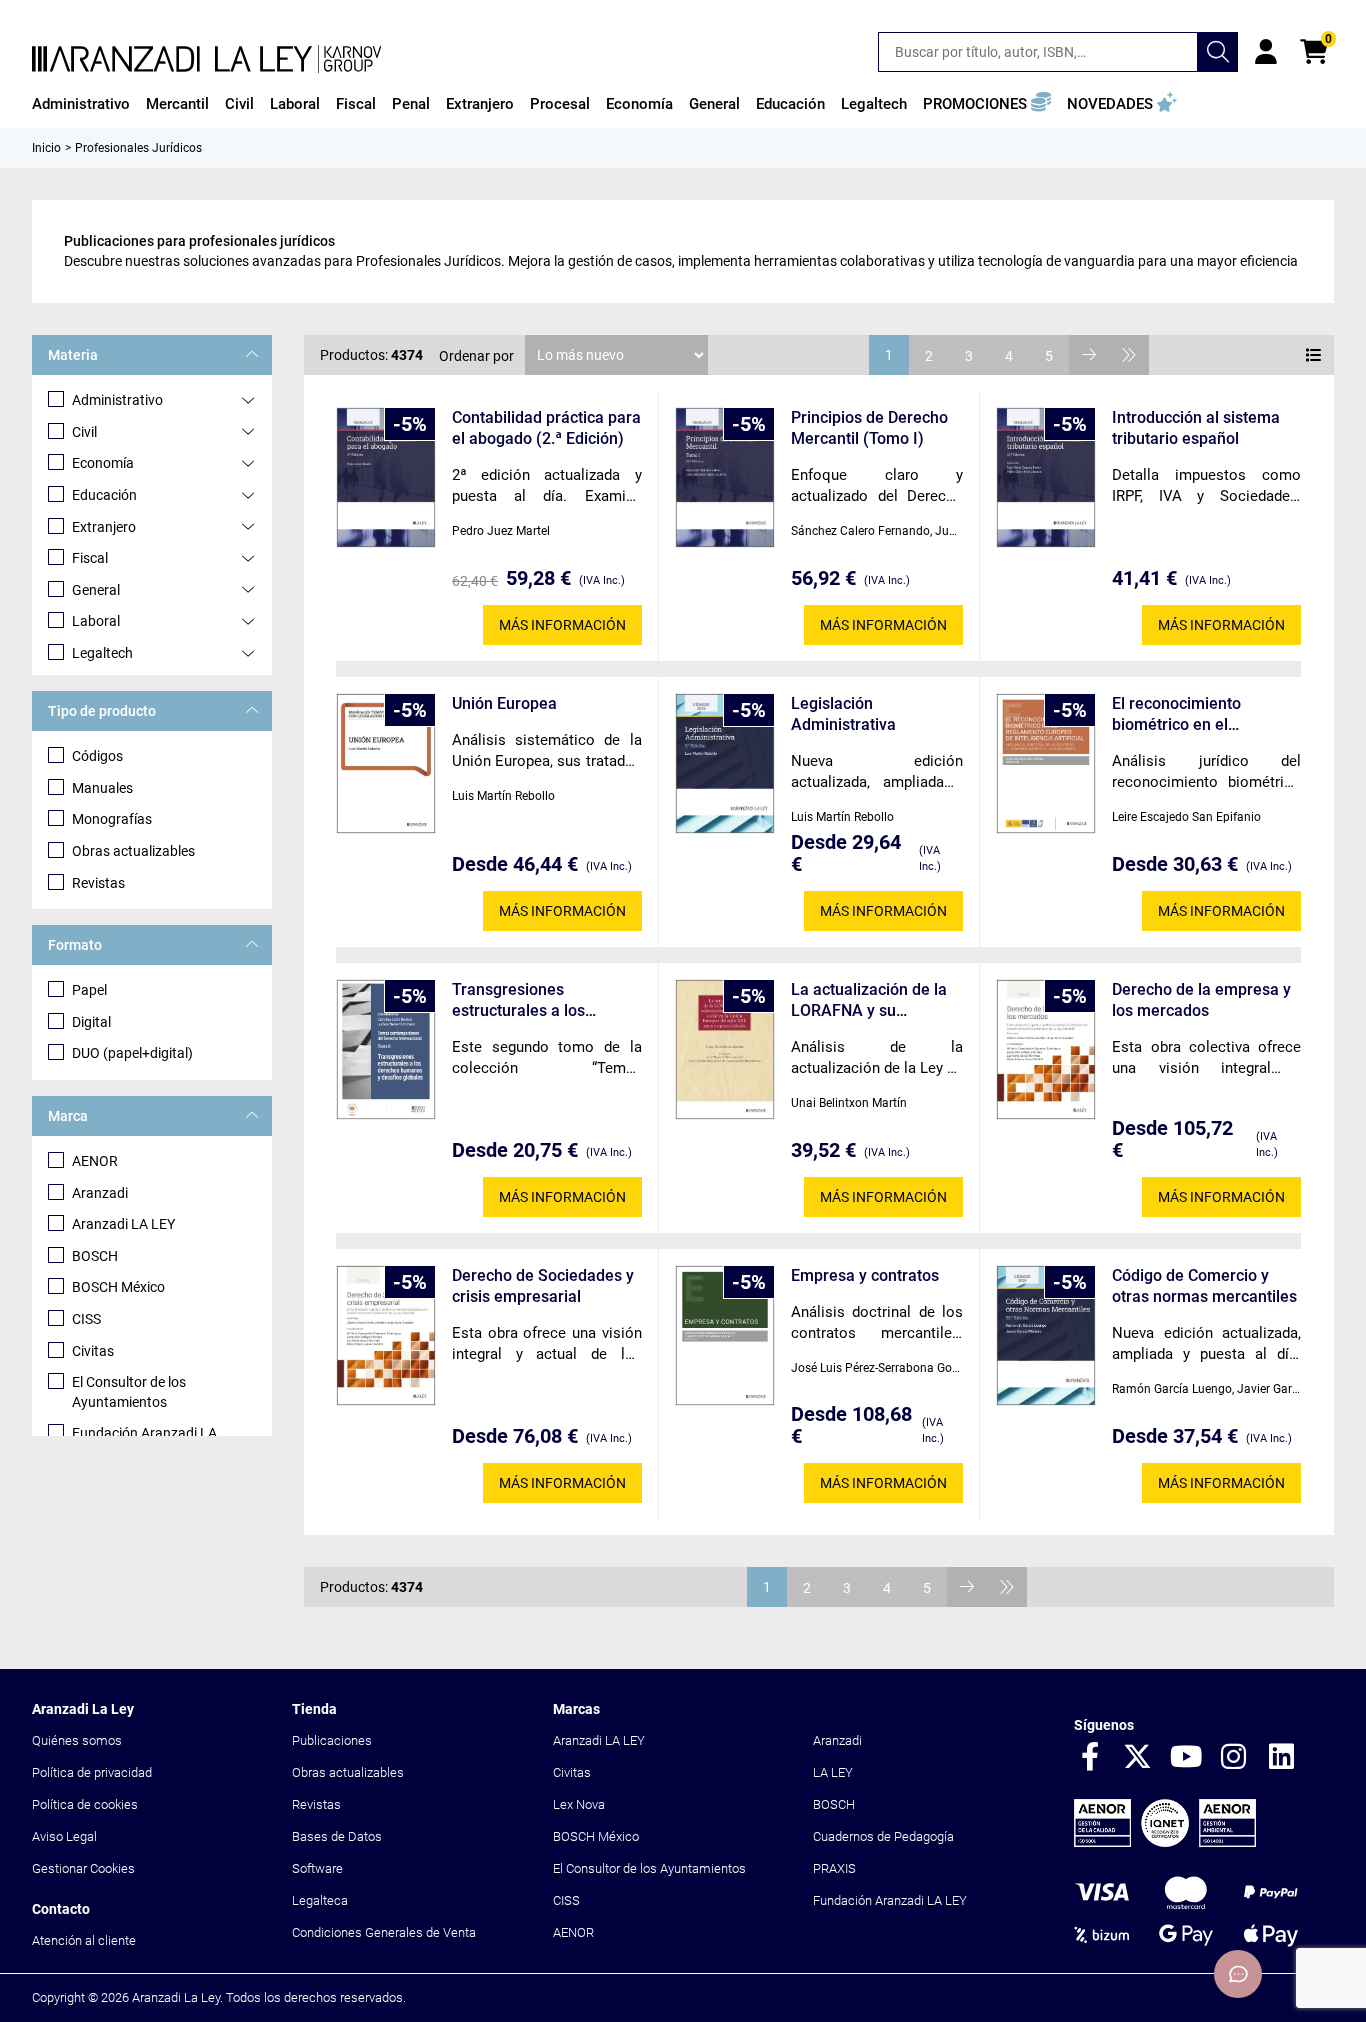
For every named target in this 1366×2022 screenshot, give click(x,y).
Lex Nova (579, 1804)
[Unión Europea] (386, 763)
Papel (89, 990)
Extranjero (104, 527)
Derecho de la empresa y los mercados (1201, 1000)
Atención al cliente (84, 1940)
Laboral (96, 621)
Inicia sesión (1266, 52)
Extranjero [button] (480, 104)
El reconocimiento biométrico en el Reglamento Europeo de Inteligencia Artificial (1198, 714)
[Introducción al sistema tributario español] (1046, 477)
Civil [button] (239, 104)
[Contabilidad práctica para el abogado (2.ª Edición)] (386, 477)
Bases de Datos (337, 1836)
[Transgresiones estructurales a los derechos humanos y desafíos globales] (386, 1049)
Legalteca (320, 1900)
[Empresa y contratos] (725, 1335)
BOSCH (95, 1256)
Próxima (1089, 355)
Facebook (1090, 1758)
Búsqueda (1218, 52)
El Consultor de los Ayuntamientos (129, 1392)
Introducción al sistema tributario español (1196, 428)
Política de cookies (85, 1804)
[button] (987, 104)
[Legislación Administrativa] (725, 763)
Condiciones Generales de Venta (384, 1932)
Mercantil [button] (177, 104)
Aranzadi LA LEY (123, 1224)
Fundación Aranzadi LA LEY (890, 1900)
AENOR (95, 1161)
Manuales (102, 788)
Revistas (98, 883)
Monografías (112, 819)
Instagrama (1234, 1758)
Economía (103, 463)
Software (317, 1868)
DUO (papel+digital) (132, 1053)
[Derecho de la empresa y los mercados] (1046, 1049)
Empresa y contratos (865, 1275)
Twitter (1138, 1758)
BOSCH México (118, 1287)
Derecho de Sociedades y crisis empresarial (543, 1286)
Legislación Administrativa (843, 714)
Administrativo (117, 400)
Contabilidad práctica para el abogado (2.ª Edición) (546, 428)
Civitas (93, 1351)
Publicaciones (332, 1740)
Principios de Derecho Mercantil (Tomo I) (869, 428)
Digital (91, 1022)
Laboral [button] (295, 104)
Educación (104, 495)
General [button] (714, 104)
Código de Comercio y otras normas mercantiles (1204, 1286)
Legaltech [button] (874, 104)
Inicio (46, 148)
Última (1129, 355)
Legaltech (102, 653)
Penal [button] (411, 104)
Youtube (1186, 1758)
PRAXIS (834, 1868)
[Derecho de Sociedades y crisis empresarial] (386, 1335)
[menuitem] (81, 104)
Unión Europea (504, 703)
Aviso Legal (64, 1836)
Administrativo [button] (81, 104)
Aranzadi (100, 1193)
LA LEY (833, 1772)
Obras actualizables (133, 851)
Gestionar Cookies (83, 1868)
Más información (562, 625)
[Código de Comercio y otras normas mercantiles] (1046, 1335)
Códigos (97, 756)
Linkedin (1282, 1758)
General (96, 590)
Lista (1314, 355)
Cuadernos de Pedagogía (883, 1836)
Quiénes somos (77, 1740)
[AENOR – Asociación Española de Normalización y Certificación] (1165, 1842)
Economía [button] (639, 104)
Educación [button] (790, 104)
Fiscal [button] (356, 104)
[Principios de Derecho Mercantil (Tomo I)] (725, 477)
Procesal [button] (560, 104)
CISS (86, 1319)
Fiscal (90, 558)
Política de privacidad (92, 1772)
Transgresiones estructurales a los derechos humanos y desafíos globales (527, 1000)
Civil (84, 432)
